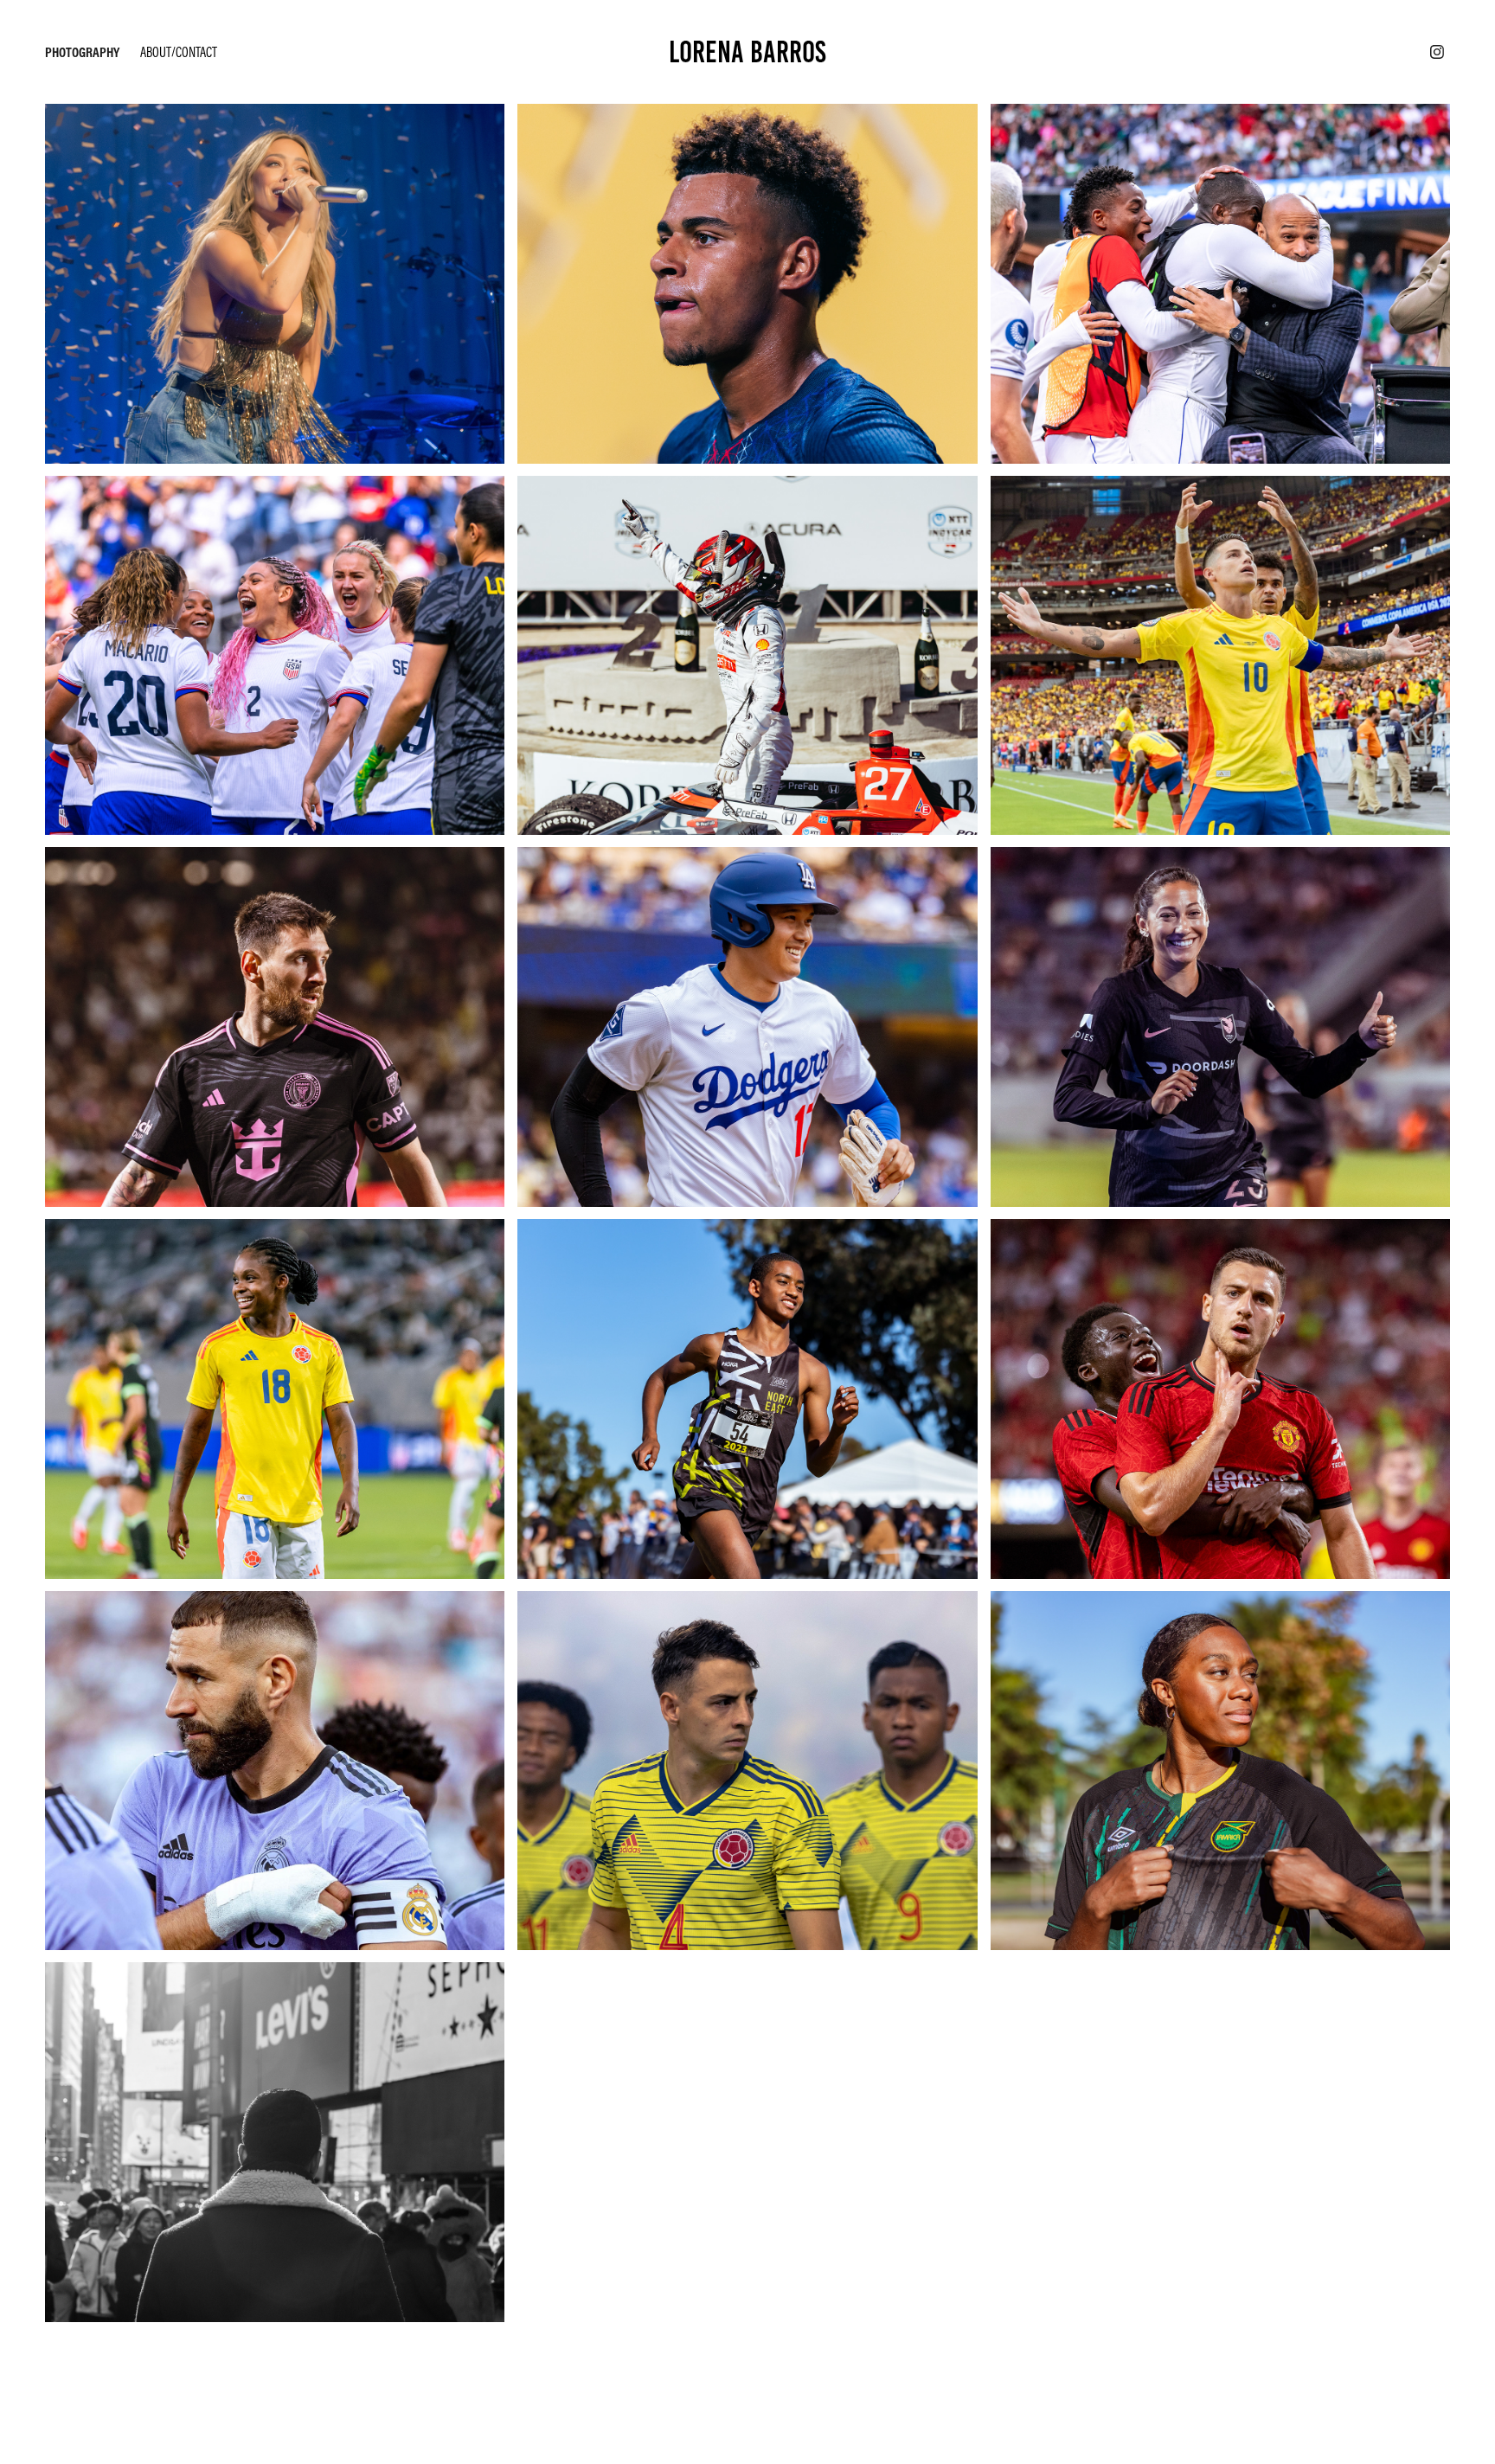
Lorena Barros (747, 52)
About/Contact (179, 52)
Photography (82, 52)
